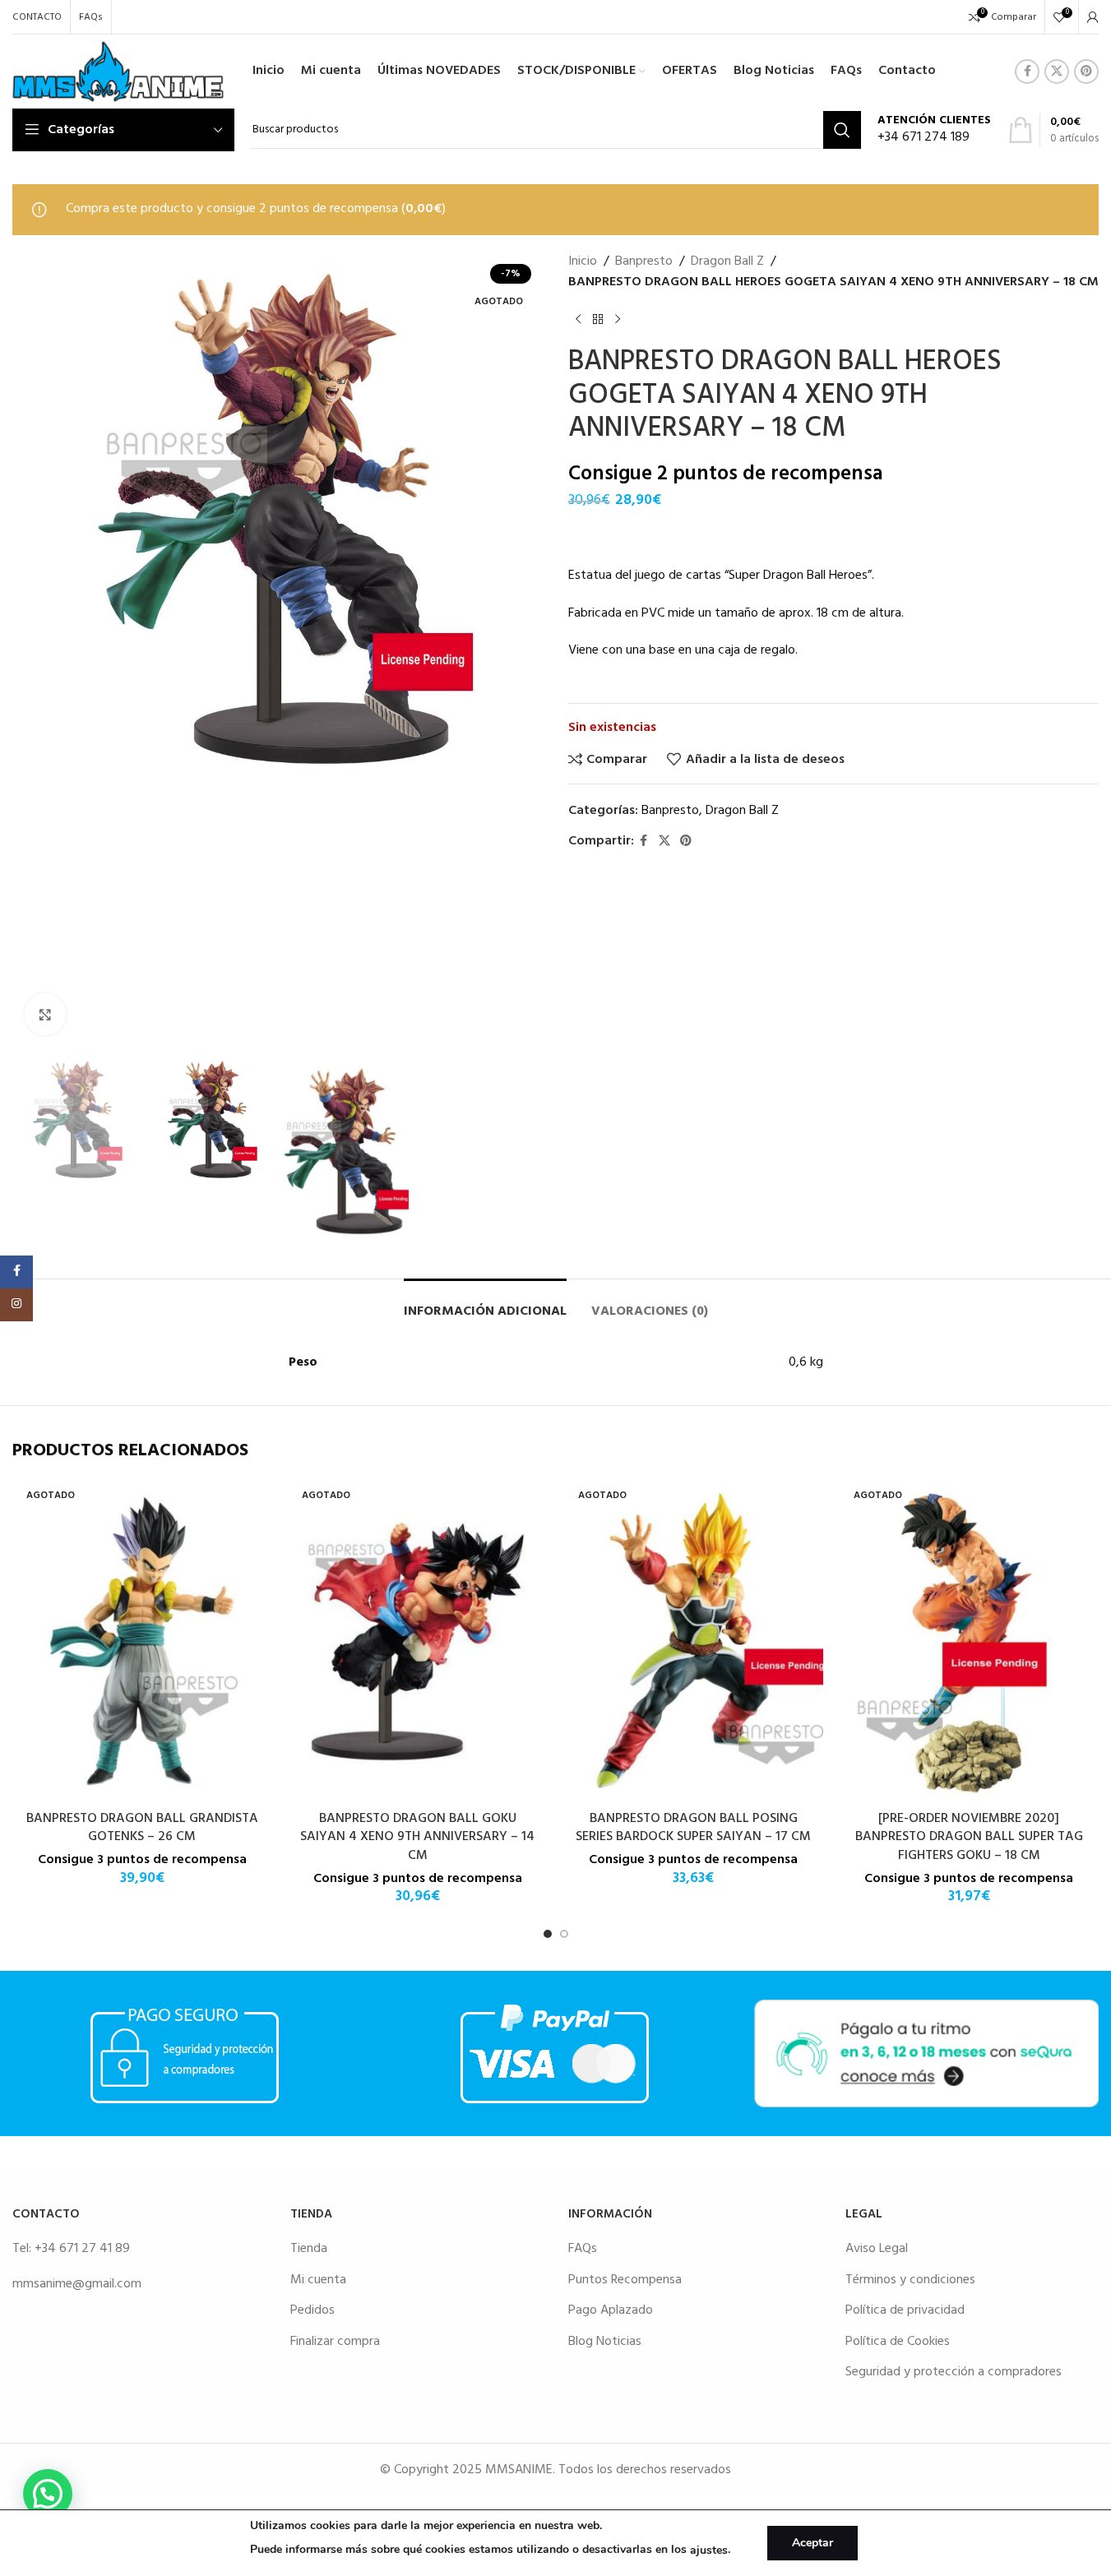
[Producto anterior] (578, 320)
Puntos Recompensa (625, 2280)
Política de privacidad (905, 2310)
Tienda (309, 2249)
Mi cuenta (318, 2280)
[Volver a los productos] (598, 320)
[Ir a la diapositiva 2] (564, 1934)
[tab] (485, 1304)
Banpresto (644, 262)
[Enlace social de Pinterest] (1086, 72)
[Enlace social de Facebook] (1027, 72)
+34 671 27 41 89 (82, 2249)
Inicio (583, 262)
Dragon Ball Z (727, 262)
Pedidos (312, 2310)
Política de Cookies (898, 2342)
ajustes (709, 2550)
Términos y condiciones (910, 2280)
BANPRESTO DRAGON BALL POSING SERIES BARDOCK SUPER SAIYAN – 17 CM (693, 1828)
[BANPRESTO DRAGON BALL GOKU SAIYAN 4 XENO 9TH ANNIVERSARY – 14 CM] (417, 1641)
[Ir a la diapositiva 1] (548, 1934)
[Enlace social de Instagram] (16, 1305)
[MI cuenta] (1093, 17)
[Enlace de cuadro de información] (934, 130)
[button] (48, 2494)
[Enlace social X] (1057, 72)
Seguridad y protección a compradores (954, 2372)
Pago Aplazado (611, 2310)
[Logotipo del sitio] (118, 72)
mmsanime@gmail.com (77, 2284)
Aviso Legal (877, 2249)
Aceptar (812, 2543)
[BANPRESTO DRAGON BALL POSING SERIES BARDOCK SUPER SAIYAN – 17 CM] (694, 1641)
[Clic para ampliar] (45, 1014)
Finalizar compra (335, 2342)
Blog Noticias (605, 2342)
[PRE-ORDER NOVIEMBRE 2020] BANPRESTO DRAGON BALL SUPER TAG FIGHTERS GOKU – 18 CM (969, 1837)
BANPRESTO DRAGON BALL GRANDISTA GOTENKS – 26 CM (142, 1828)
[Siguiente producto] (618, 320)
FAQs (583, 2249)
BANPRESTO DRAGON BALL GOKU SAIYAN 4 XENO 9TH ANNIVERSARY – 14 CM (417, 1837)
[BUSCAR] (842, 130)
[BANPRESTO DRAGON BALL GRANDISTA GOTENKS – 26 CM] (142, 1641)
